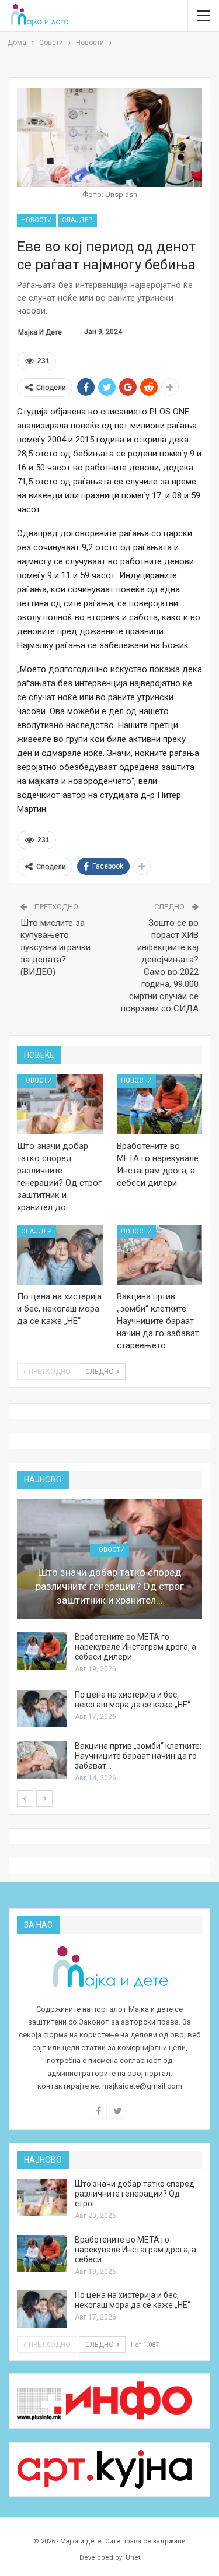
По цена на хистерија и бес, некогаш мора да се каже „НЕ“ (133, 1700)
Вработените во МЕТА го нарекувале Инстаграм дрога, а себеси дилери (135, 1647)
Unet (133, 2558)
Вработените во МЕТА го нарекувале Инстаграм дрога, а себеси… (135, 2250)
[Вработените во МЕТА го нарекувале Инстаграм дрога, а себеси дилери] (160, 1104)
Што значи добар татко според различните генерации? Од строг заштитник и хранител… (110, 1586)
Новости (36, 220)
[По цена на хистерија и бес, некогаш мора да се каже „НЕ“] (60, 1255)
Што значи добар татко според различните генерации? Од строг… (135, 2194)
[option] (109, 1641)
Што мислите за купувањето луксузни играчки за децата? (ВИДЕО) (55, 947)
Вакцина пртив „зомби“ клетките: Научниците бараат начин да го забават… (138, 1756)
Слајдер (77, 220)
